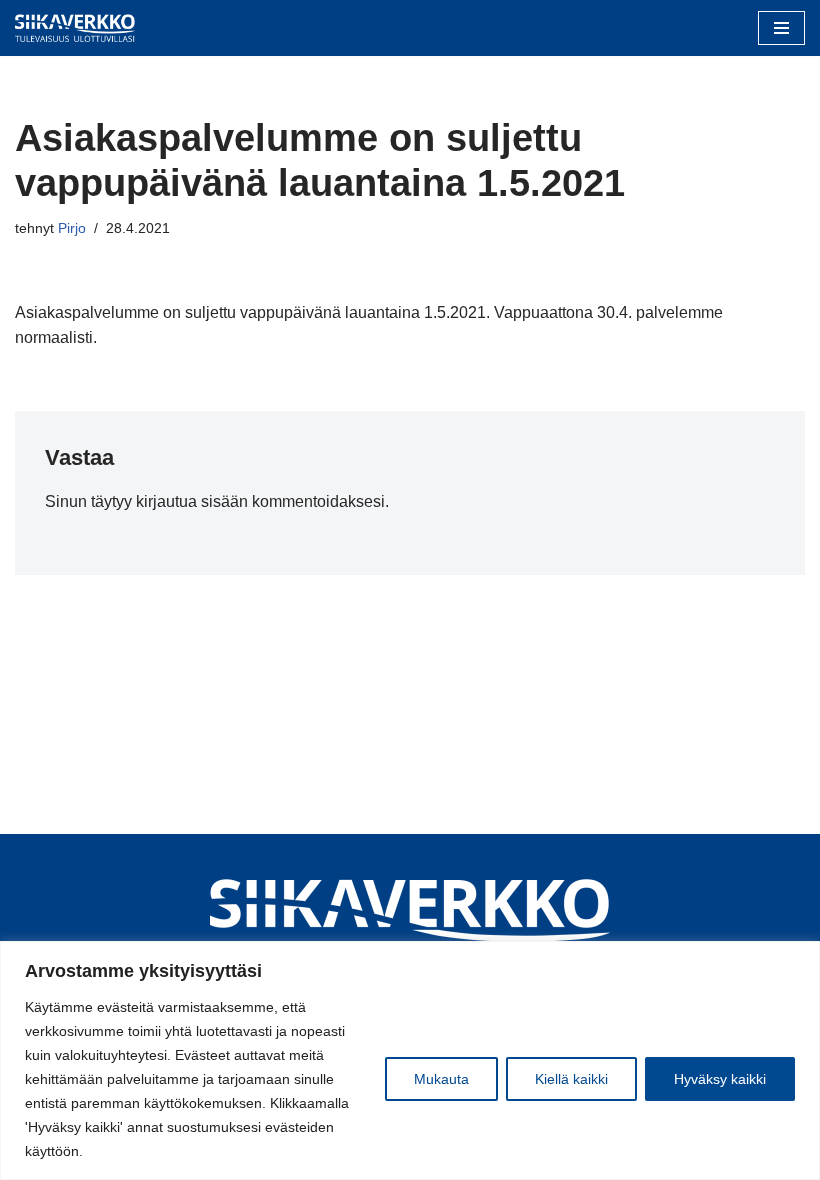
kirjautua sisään (192, 501)
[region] (410, 1060)
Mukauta (441, 1079)
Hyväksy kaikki (720, 1079)
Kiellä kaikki (571, 1079)
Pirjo (72, 228)
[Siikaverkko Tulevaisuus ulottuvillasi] (75, 28)
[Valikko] (781, 28)
